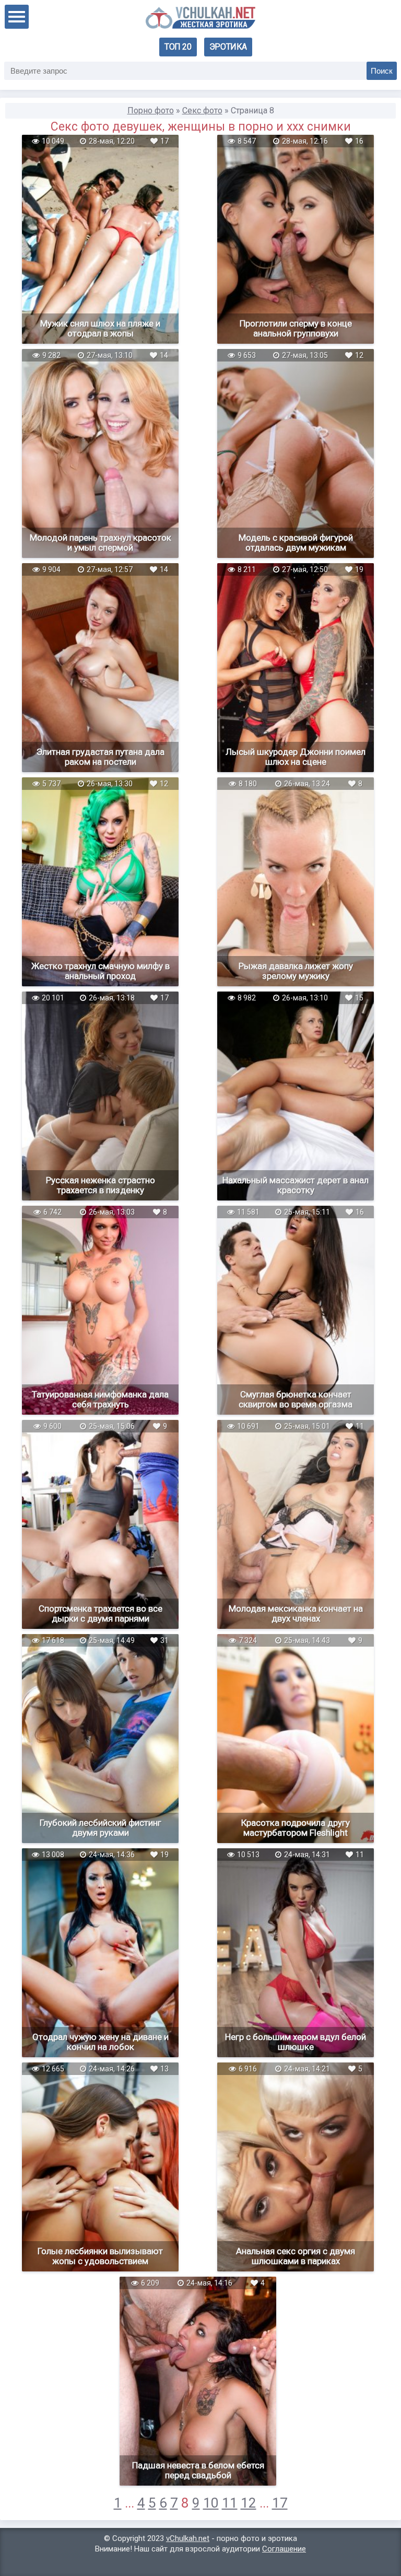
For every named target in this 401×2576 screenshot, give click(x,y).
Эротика (228, 47)
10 (211, 2503)
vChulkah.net (188, 2538)
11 (230, 2503)
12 (249, 2503)
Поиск (382, 71)
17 (280, 2503)
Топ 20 (178, 47)
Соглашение (284, 2549)
